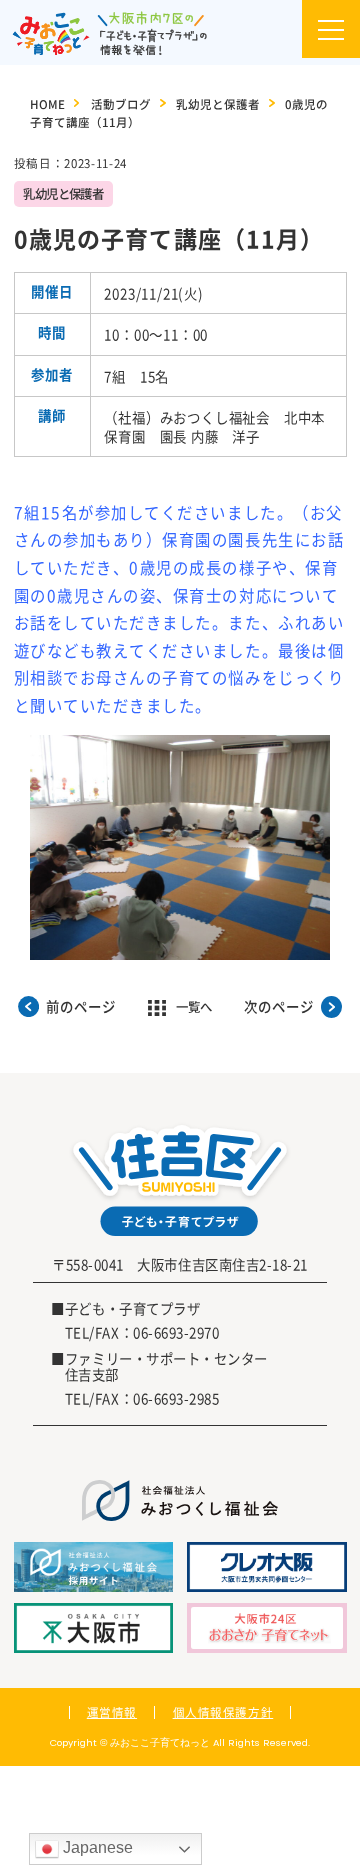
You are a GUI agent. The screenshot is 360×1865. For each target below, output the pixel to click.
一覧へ (194, 1007)
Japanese (96, 1847)
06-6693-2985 (176, 1398)
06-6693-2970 (176, 1332)
